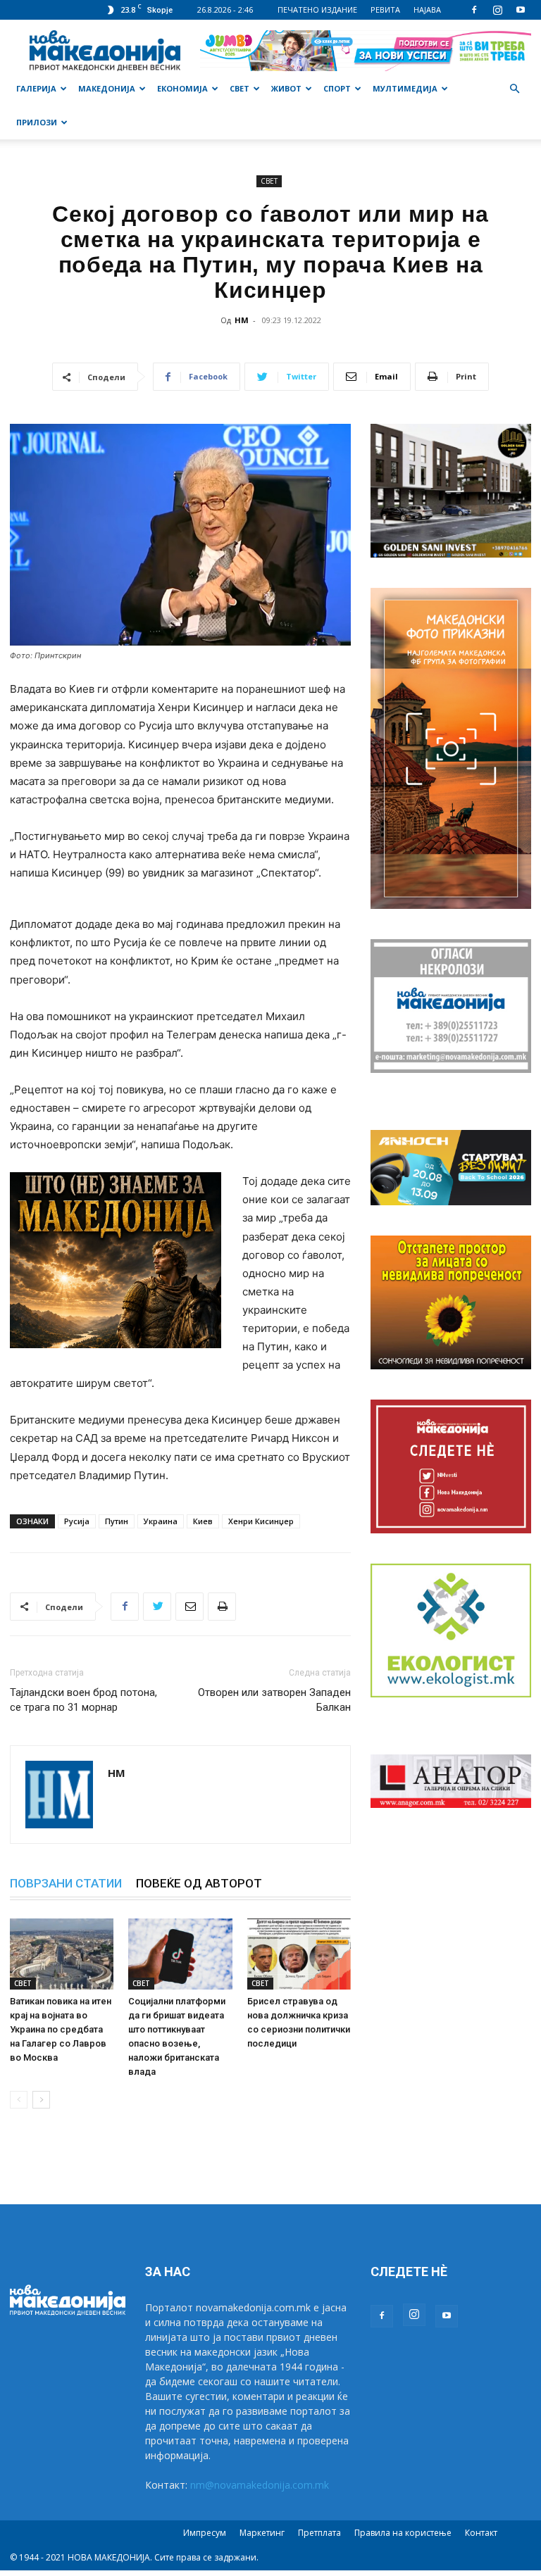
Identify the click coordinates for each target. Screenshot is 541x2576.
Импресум (205, 2533)
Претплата (319, 2533)
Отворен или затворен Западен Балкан (274, 1700)
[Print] (222, 1607)
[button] (514, 89)
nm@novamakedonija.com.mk (260, 2485)
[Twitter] (157, 1607)
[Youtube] (521, 10)
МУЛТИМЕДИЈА (405, 88)
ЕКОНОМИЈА (182, 88)
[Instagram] (497, 10)
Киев (203, 1521)
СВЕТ (240, 88)
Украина (161, 1521)
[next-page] (41, 2100)
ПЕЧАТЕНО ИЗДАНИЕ (317, 10)
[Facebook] (474, 10)
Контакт (481, 2533)
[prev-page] (19, 2100)
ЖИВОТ (286, 88)
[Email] (189, 1607)
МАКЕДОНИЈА (107, 88)
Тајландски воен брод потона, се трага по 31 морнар (83, 1700)
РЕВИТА (385, 10)
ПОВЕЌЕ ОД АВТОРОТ (199, 1883)
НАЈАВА (427, 10)
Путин (117, 1521)
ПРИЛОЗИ (37, 122)
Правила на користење (403, 2533)
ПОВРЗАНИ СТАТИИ (66, 1883)
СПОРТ (337, 88)
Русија (77, 1521)
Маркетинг (262, 2533)
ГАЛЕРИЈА (36, 88)
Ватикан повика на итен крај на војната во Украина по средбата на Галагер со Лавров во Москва (61, 2029)
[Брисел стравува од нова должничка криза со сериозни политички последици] (299, 1954)
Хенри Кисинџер (261, 1521)
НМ (242, 320)
